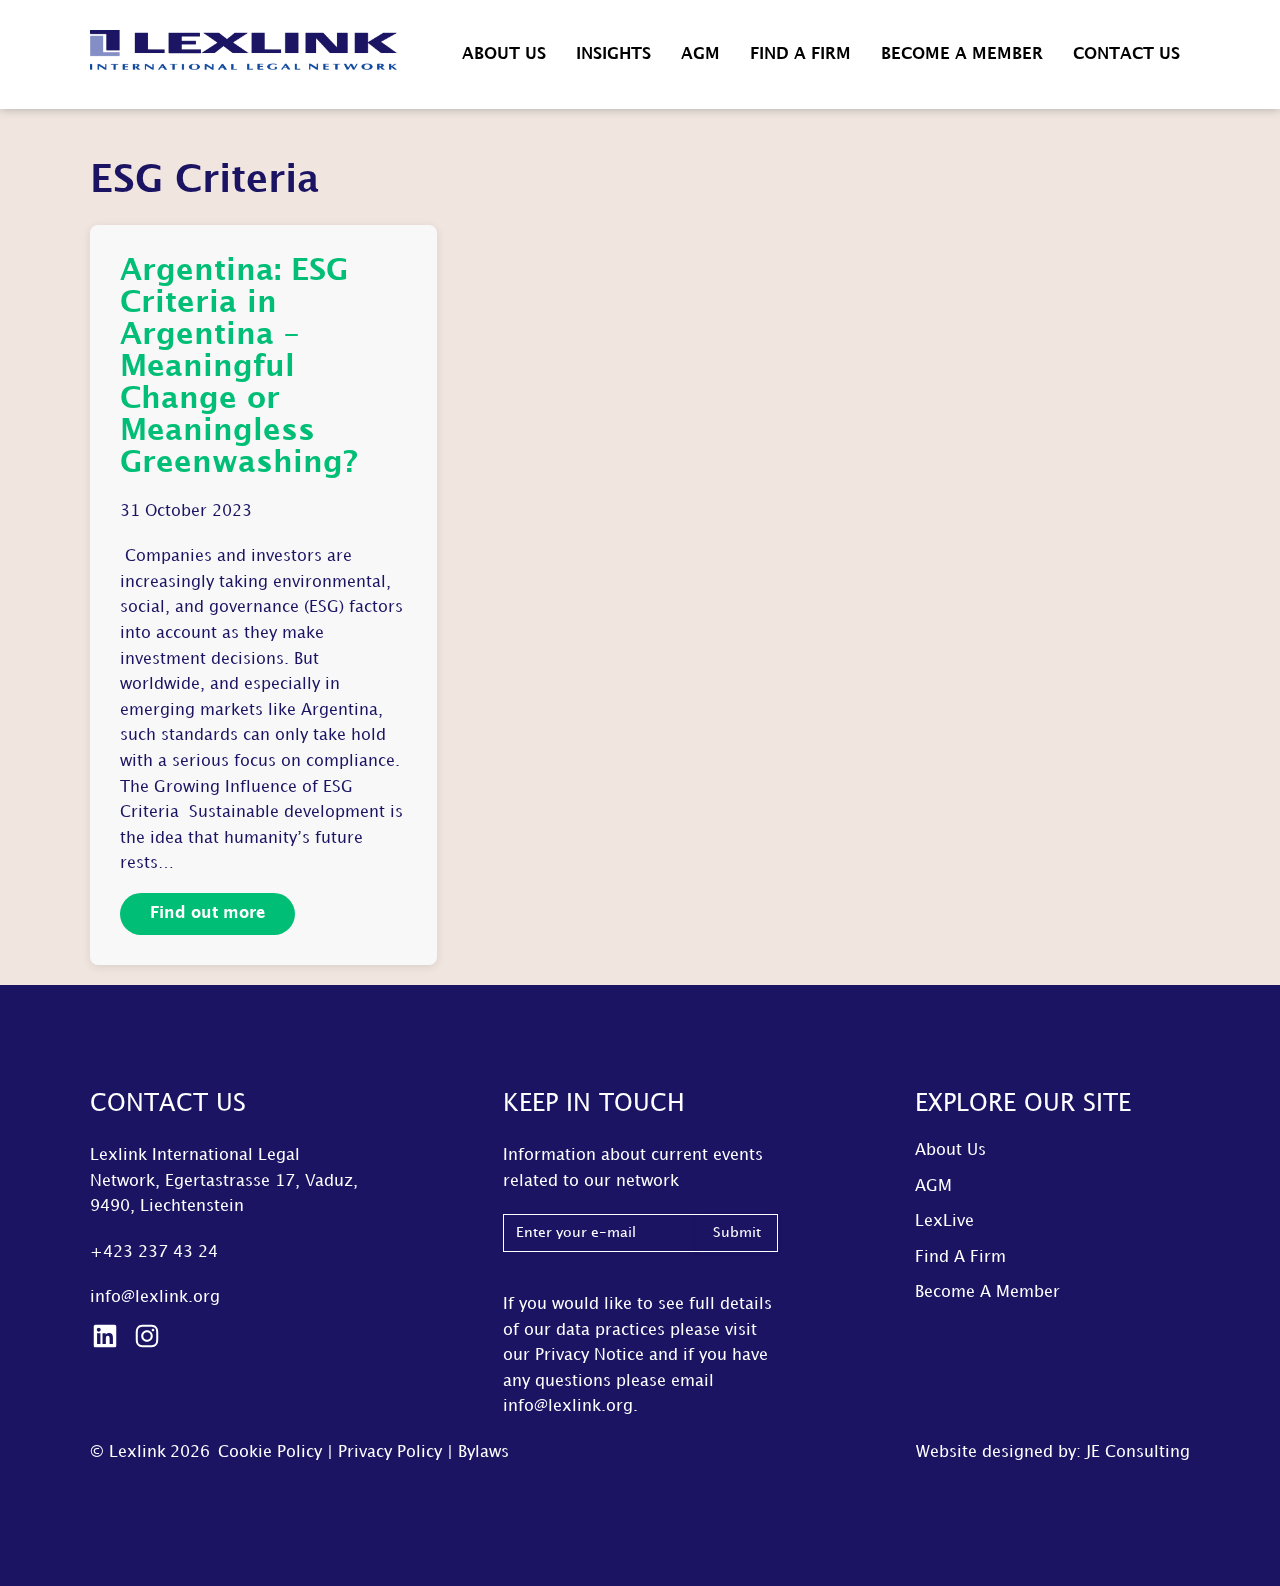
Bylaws (483, 1452)
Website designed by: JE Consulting (1053, 1452)
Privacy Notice (589, 1355)
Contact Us (1126, 54)
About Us (504, 54)
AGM (700, 54)
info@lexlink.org (155, 1297)
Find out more (207, 913)
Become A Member (962, 54)
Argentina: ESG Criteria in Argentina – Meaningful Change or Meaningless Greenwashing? (239, 367)
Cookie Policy (270, 1452)
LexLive (944, 1221)
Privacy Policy (390, 1452)
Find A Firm (800, 54)
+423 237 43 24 (154, 1252)
